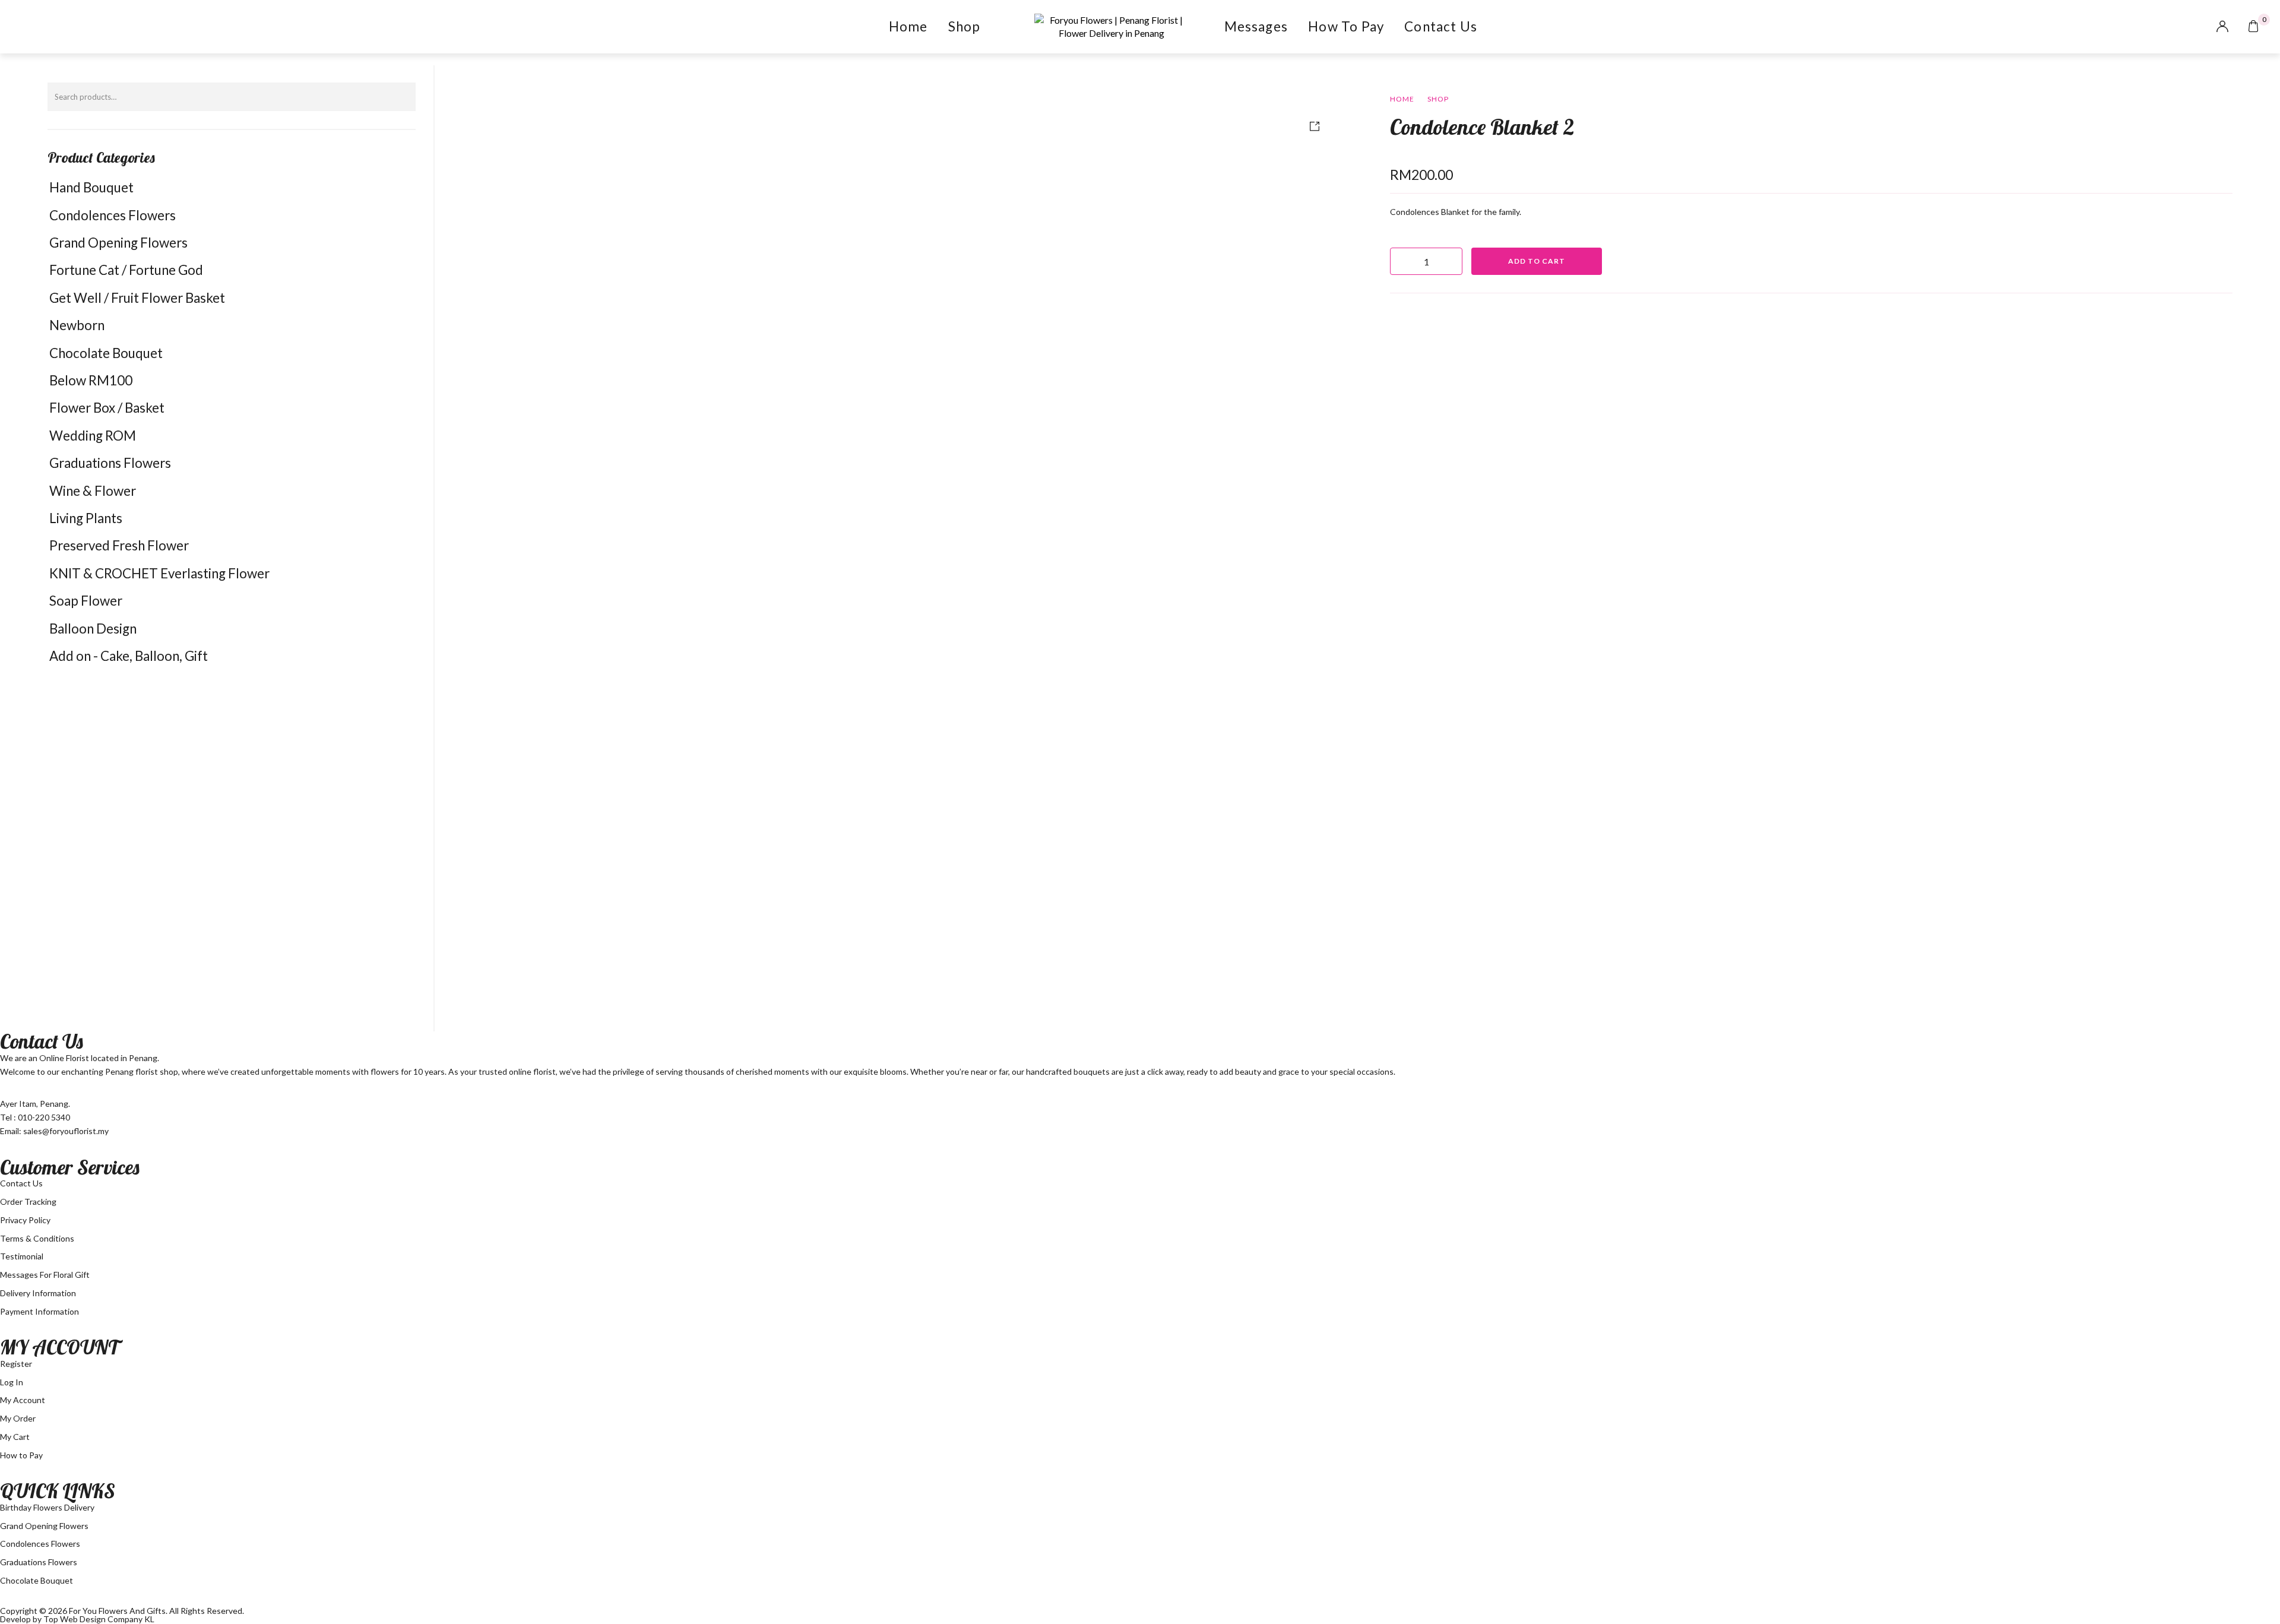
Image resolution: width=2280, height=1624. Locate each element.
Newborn (77, 325)
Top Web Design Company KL (99, 1619)
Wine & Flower (93, 491)
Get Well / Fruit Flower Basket (137, 298)
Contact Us (1441, 26)
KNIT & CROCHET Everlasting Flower (159, 573)
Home (908, 26)
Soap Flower (86, 601)
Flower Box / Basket (107, 408)
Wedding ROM (93, 436)
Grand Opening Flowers (118, 243)
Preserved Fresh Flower (119, 545)
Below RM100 (91, 380)
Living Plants (86, 518)
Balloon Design (93, 629)
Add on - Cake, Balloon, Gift (129, 656)
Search (401, 97)
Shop (965, 26)
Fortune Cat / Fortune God (126, 270)
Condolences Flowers (113, 215)
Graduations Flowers (110, 463)
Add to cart (1537, 261)
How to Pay (1346, 26)
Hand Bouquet (91, 187)
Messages (1256, 26)
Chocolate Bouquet (106, 353)
